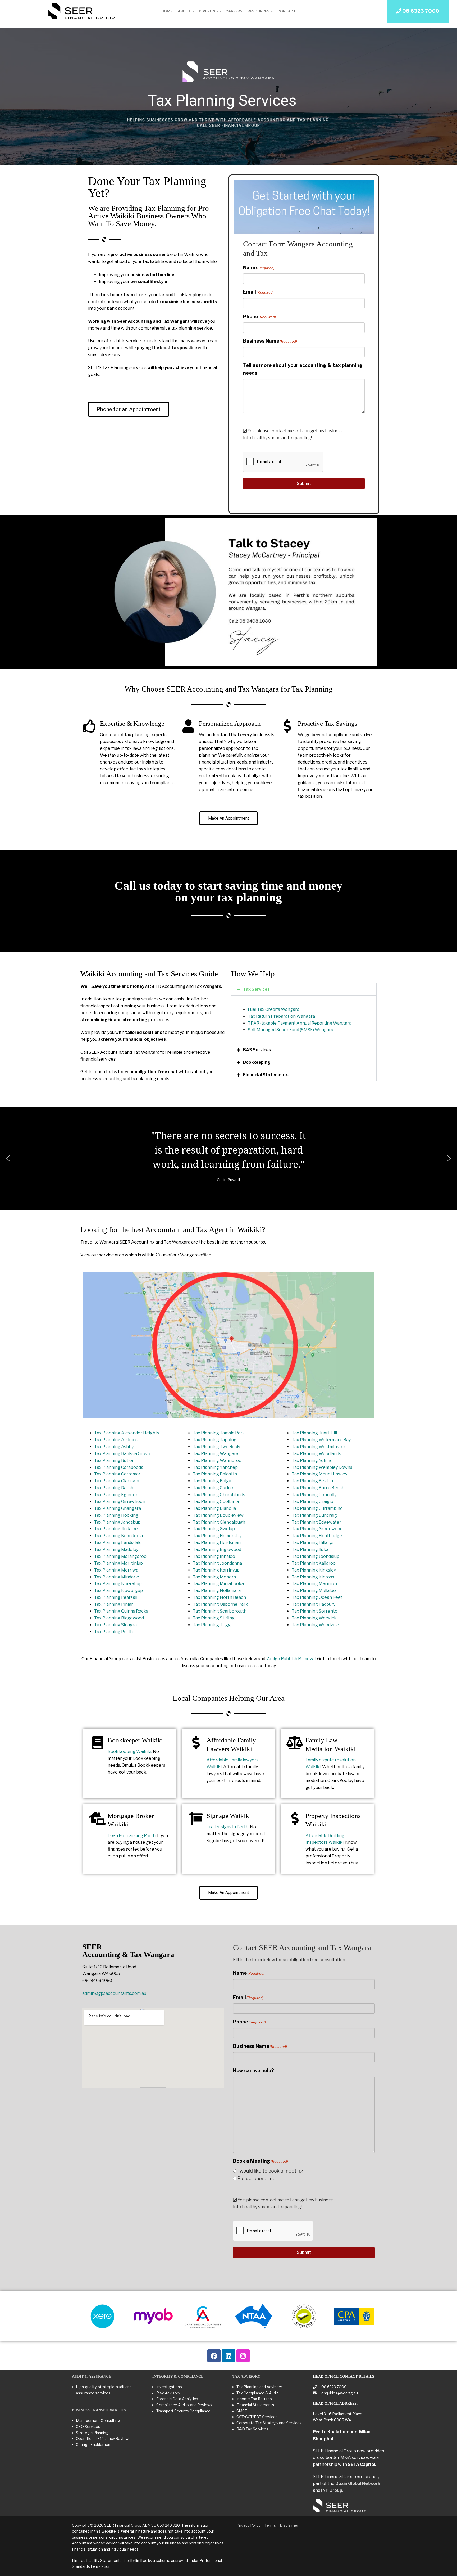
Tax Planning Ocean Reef (317, 1597)
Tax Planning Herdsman (217, 1543)
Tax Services (256, 989)
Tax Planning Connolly (314, 1495)
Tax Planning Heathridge (317, 1536)
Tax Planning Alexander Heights (127, 1433)
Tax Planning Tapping (215, 1440)
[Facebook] (214, 2356)
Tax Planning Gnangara (118, 1508)
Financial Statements (266, 1075)
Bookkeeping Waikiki (129, 1751)
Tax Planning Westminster (319, 1447)
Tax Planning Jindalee (116, 1529)
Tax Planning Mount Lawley (319, 1474)
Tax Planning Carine (213, 1488)
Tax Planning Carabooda (119, 1467)
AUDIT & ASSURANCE (92, 2377)
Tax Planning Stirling (214, 1618)
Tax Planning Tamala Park (219, 1433)
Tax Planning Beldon (312, 1481)
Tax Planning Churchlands (219, 1495)
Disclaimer (289, 2525)
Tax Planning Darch (114, 1488)
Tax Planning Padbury (314, 1604)
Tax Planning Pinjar (114, 1604)
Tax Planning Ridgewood (119, 1618)
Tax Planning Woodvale (315, 1625)
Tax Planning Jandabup (117, 1522)
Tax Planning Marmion (314, 1584)
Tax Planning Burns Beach (318, 1488)
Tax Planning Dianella (214, 1508)
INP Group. (332, 2490)
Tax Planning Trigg (212, 1625)
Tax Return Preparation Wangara (281, 1016)
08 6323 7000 (334, 2387)
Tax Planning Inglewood (217, 1549)
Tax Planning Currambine (317, 1508)
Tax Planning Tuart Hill (314, 1433)
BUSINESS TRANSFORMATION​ (99, 2410)
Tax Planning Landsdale (118, 1543)
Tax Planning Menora (214, 1577)
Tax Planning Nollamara (217, 1590)
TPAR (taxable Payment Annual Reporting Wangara (300, 1023)
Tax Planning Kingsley (314, 1570)
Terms (270, 2525)
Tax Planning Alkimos (116, 1440)
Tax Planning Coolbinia (216, 1502)
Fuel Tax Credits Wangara (274, 1009)
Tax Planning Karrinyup (216, 1570)
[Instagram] (243, 2356)
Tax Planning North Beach (219, 1597)
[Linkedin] (229, 2356)
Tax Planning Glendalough (219, 1522)
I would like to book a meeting (270, 2171)
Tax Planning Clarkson (117, 1481)
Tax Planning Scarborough (220, 1611)
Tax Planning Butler (114, 1460)
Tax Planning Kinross (313, 1577)
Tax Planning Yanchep (215, 1467)
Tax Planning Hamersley (217, 1536)
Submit (304, 484)
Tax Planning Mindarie (117, 1577)
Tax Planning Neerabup (118, 1584)
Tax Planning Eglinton (116, 1495)
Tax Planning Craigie (312, 1502)
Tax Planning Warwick (314, 1618)
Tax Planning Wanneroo (217, 1460)
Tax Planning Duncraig (314, 1515)
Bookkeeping (257, 1062)
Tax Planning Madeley (116, 1549)
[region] (229, 96)
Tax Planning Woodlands (316, 1454)
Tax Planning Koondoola (118, 1536)
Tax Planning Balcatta (215, 1474)
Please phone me (256, 2178)
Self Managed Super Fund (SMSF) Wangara (291, 1030)
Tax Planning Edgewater (316, 1522)
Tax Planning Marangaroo (120, 1556)
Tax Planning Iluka (310, 1549)
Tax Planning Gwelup (214, 1529)
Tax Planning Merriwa (116, 1570)
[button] (304, 989)
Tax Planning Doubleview (218, 1515)
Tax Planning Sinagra (115, 1625)
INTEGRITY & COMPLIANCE (178, 2377)
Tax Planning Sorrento (315, 1611)
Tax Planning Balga (212, 1481)
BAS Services (257, 1050)
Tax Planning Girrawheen (120, 1502)
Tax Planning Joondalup (316, 1556)
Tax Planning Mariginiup (118, 1563)
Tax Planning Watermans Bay (321, 1440)
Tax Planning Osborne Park (220, 1604)
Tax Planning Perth (113, 1632)
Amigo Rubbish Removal (291, 1659)
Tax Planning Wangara (216, 1454)
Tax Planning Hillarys (313, 1543)
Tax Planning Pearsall (116, 1597)
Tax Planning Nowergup (118, 1590)
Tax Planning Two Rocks (217, 1447)
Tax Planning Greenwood (317, 1529)
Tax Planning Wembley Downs (322, 1467)
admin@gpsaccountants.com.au (114, 1993)
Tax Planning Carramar (117, 1474)
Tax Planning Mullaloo (314, 1590)
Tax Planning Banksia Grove (122, 1454)
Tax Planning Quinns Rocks (121, 1611)
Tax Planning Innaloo (214, 1556)
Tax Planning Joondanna (217, 1563)
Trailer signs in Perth (227, 1827)
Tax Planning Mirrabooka (218, 1584)
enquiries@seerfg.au (339, 2393)
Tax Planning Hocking (116, 1515)
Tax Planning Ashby (114, 1447)
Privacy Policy (248, 2525)
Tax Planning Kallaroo (314, 1563)
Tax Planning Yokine (312, 1460)
